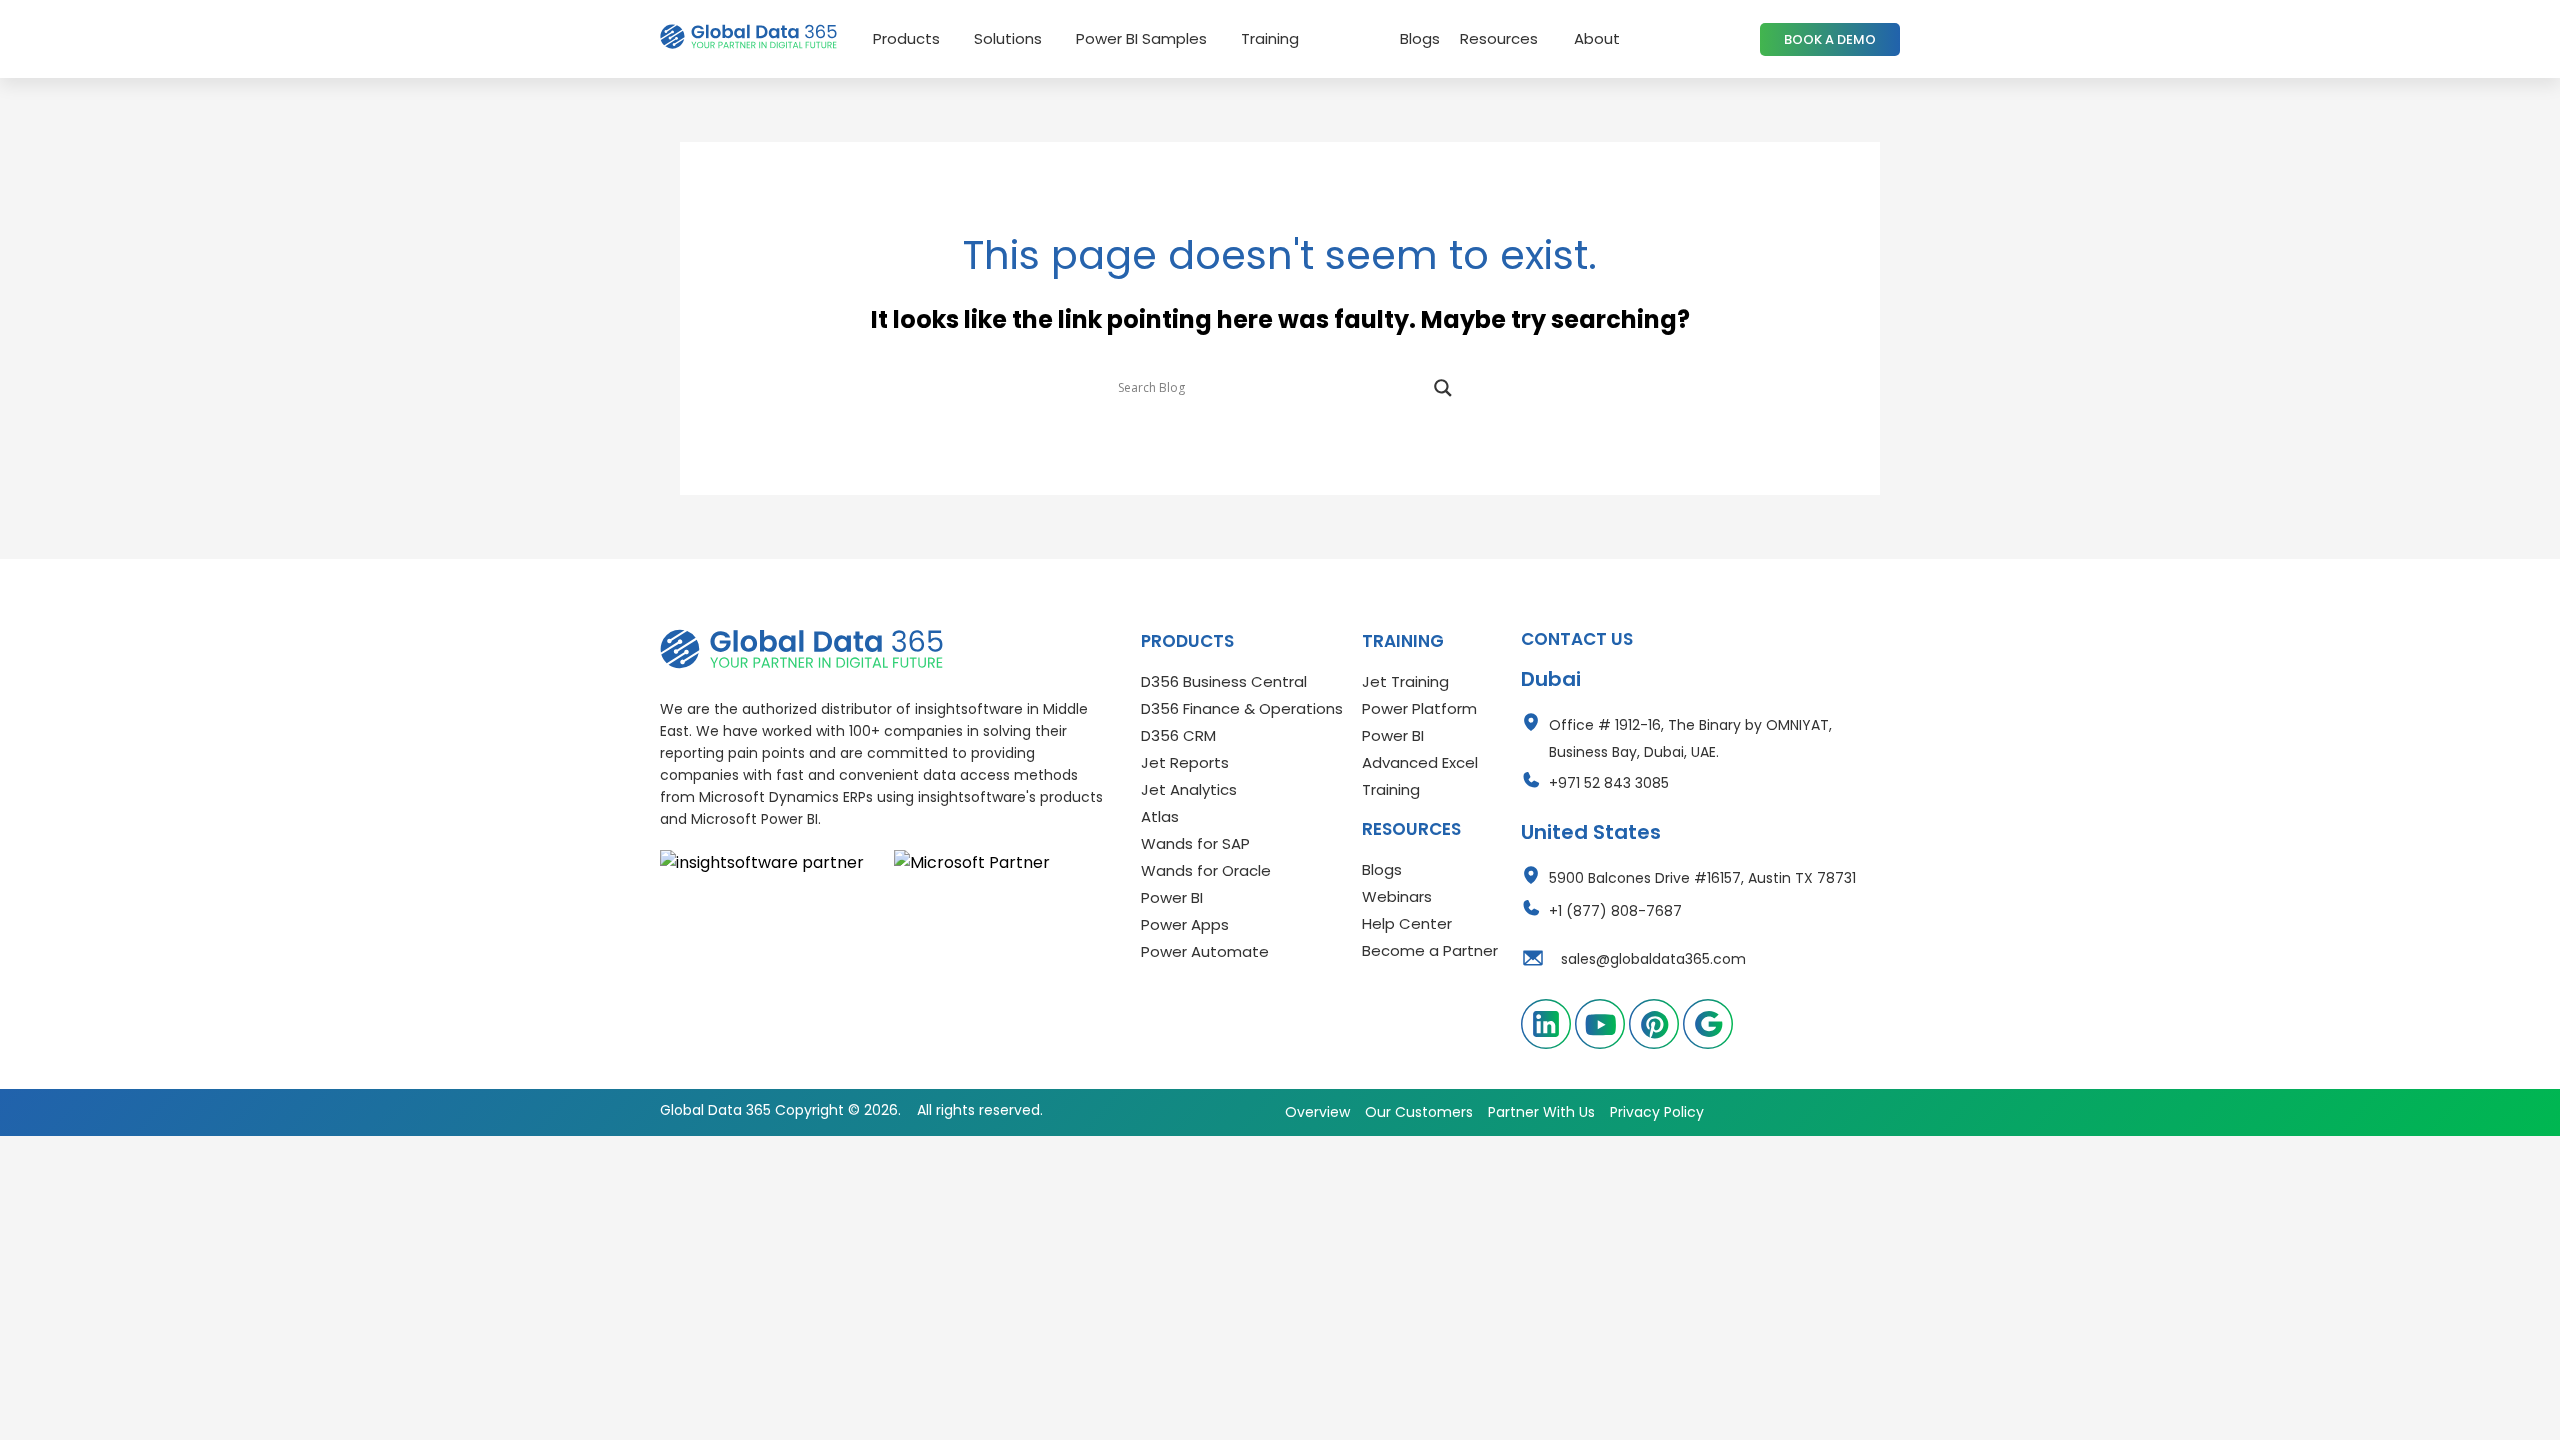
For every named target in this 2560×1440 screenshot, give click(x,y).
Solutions (1008, 38)
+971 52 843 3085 (1609, 783)
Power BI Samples (1141, 38)
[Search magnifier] (1443, 388)
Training (1270, 38)
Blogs (1420, 38)
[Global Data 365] (801, 649)
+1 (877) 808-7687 (1615, 911)
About (1597, 38)
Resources (1499, 38)
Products (906, 38)
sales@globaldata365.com (1653, 959)
